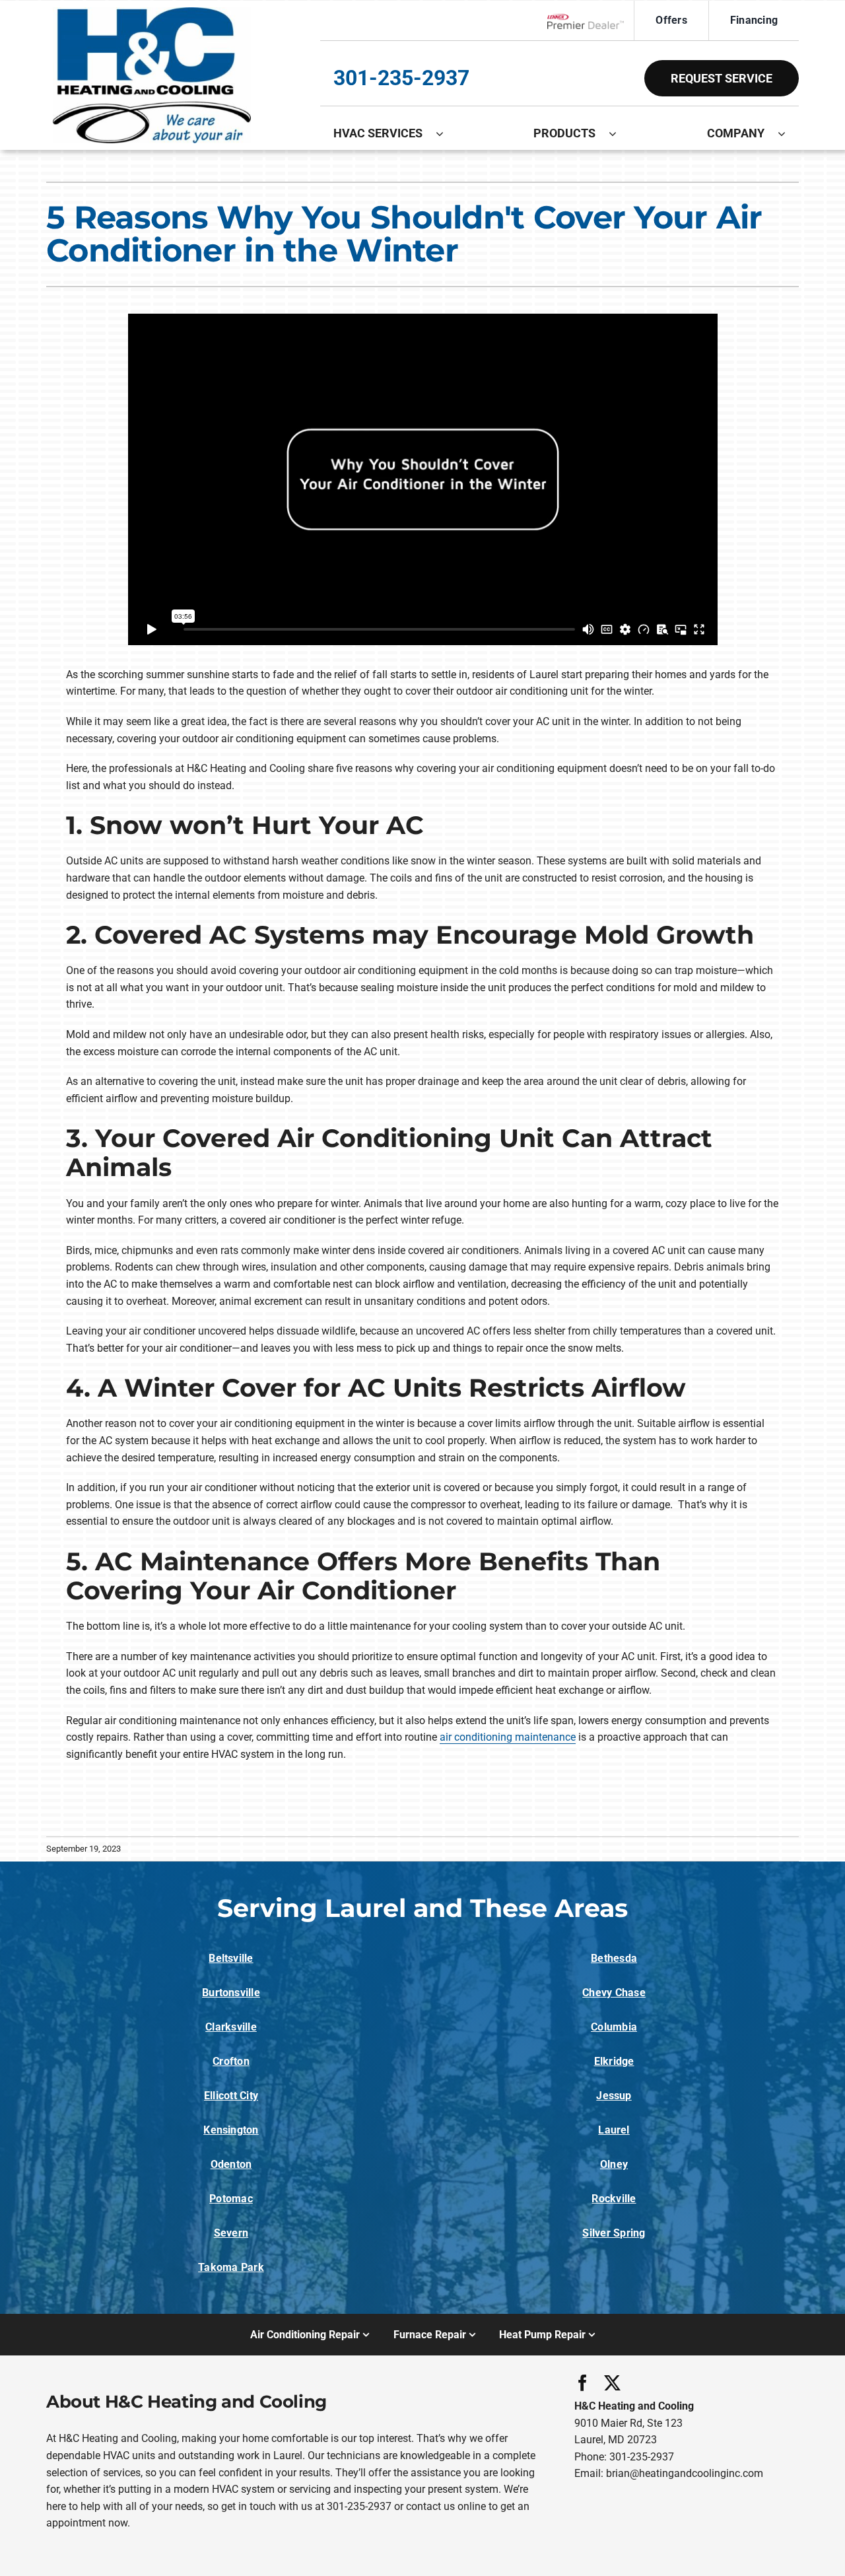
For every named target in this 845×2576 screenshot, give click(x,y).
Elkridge (614, 2061)
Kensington (231, 2130)
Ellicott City (231, 2096)
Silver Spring (614, 2233)
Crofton (231, 2061)
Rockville (614, 2199)
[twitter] (612, 2383)
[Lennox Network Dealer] (591, 21)
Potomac (231, 2199)
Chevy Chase (614, 1993)
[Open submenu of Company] (788, 133)
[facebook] (583, 2383)
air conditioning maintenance (508, 1737)
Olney (614, 2164)
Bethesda (614, 1958)
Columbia (614, 2027)
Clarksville (231, 2027)
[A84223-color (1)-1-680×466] (152, 12)
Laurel (614, 2130)
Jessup (614, 2096)
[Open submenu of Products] (619, 133)
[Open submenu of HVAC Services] (446, 133)
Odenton (231, 2164)
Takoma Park (231, 2267)
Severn (231, 2233)
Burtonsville (231, 1993)
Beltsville (231, 1958)
